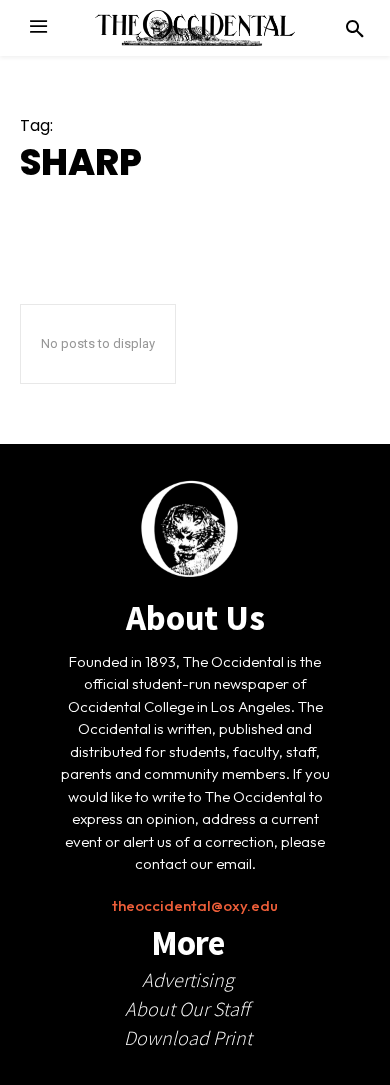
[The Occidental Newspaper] (195, 28)
